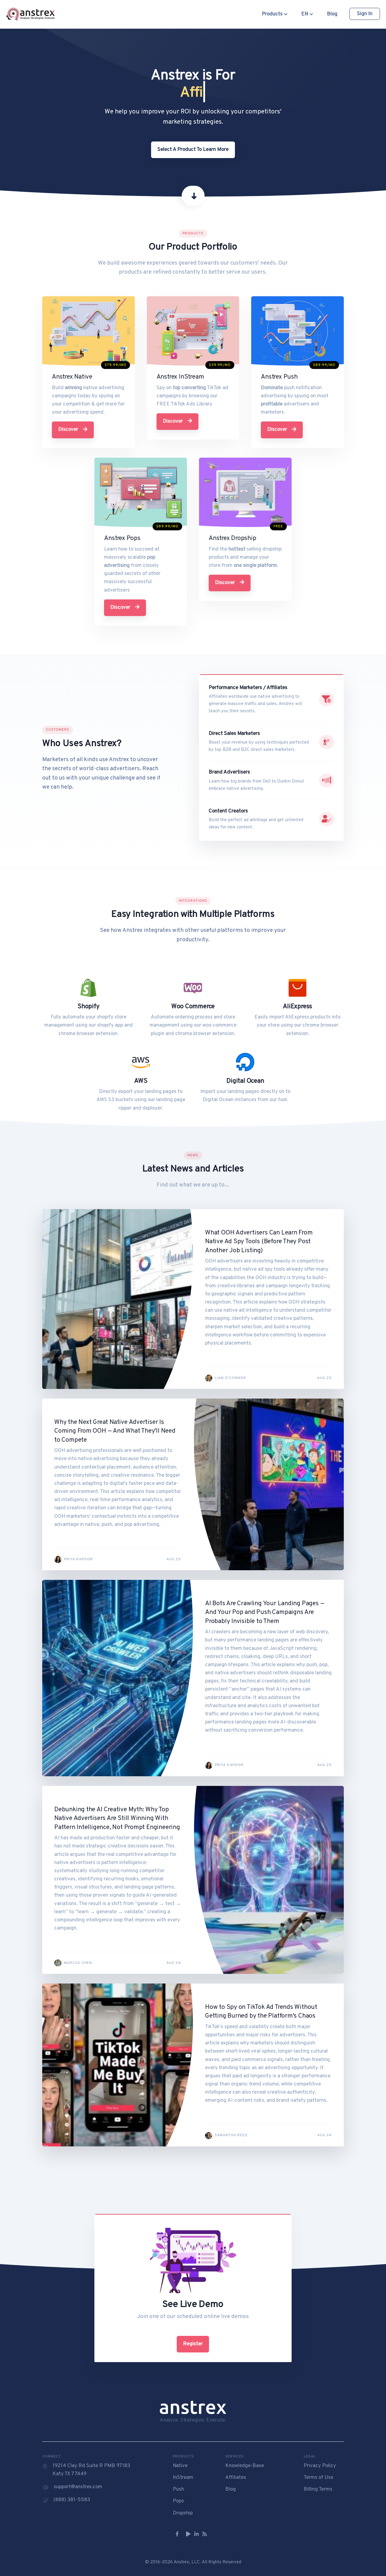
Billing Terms (318, 2489)
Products (273, 14)
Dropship (183, 2513)
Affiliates (236, 2478)
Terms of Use (318, 2478)
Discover (69, 430)
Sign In (365, 14)
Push (178, 2489)
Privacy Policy (320, 2466)
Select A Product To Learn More (193, 150)
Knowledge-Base (245, 2466)
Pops (178, 2501)
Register (193, 2344)
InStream (183, 2478)
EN (305, 14)
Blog (332, 14)
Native (180, 2466)
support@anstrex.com (78, 2487)
